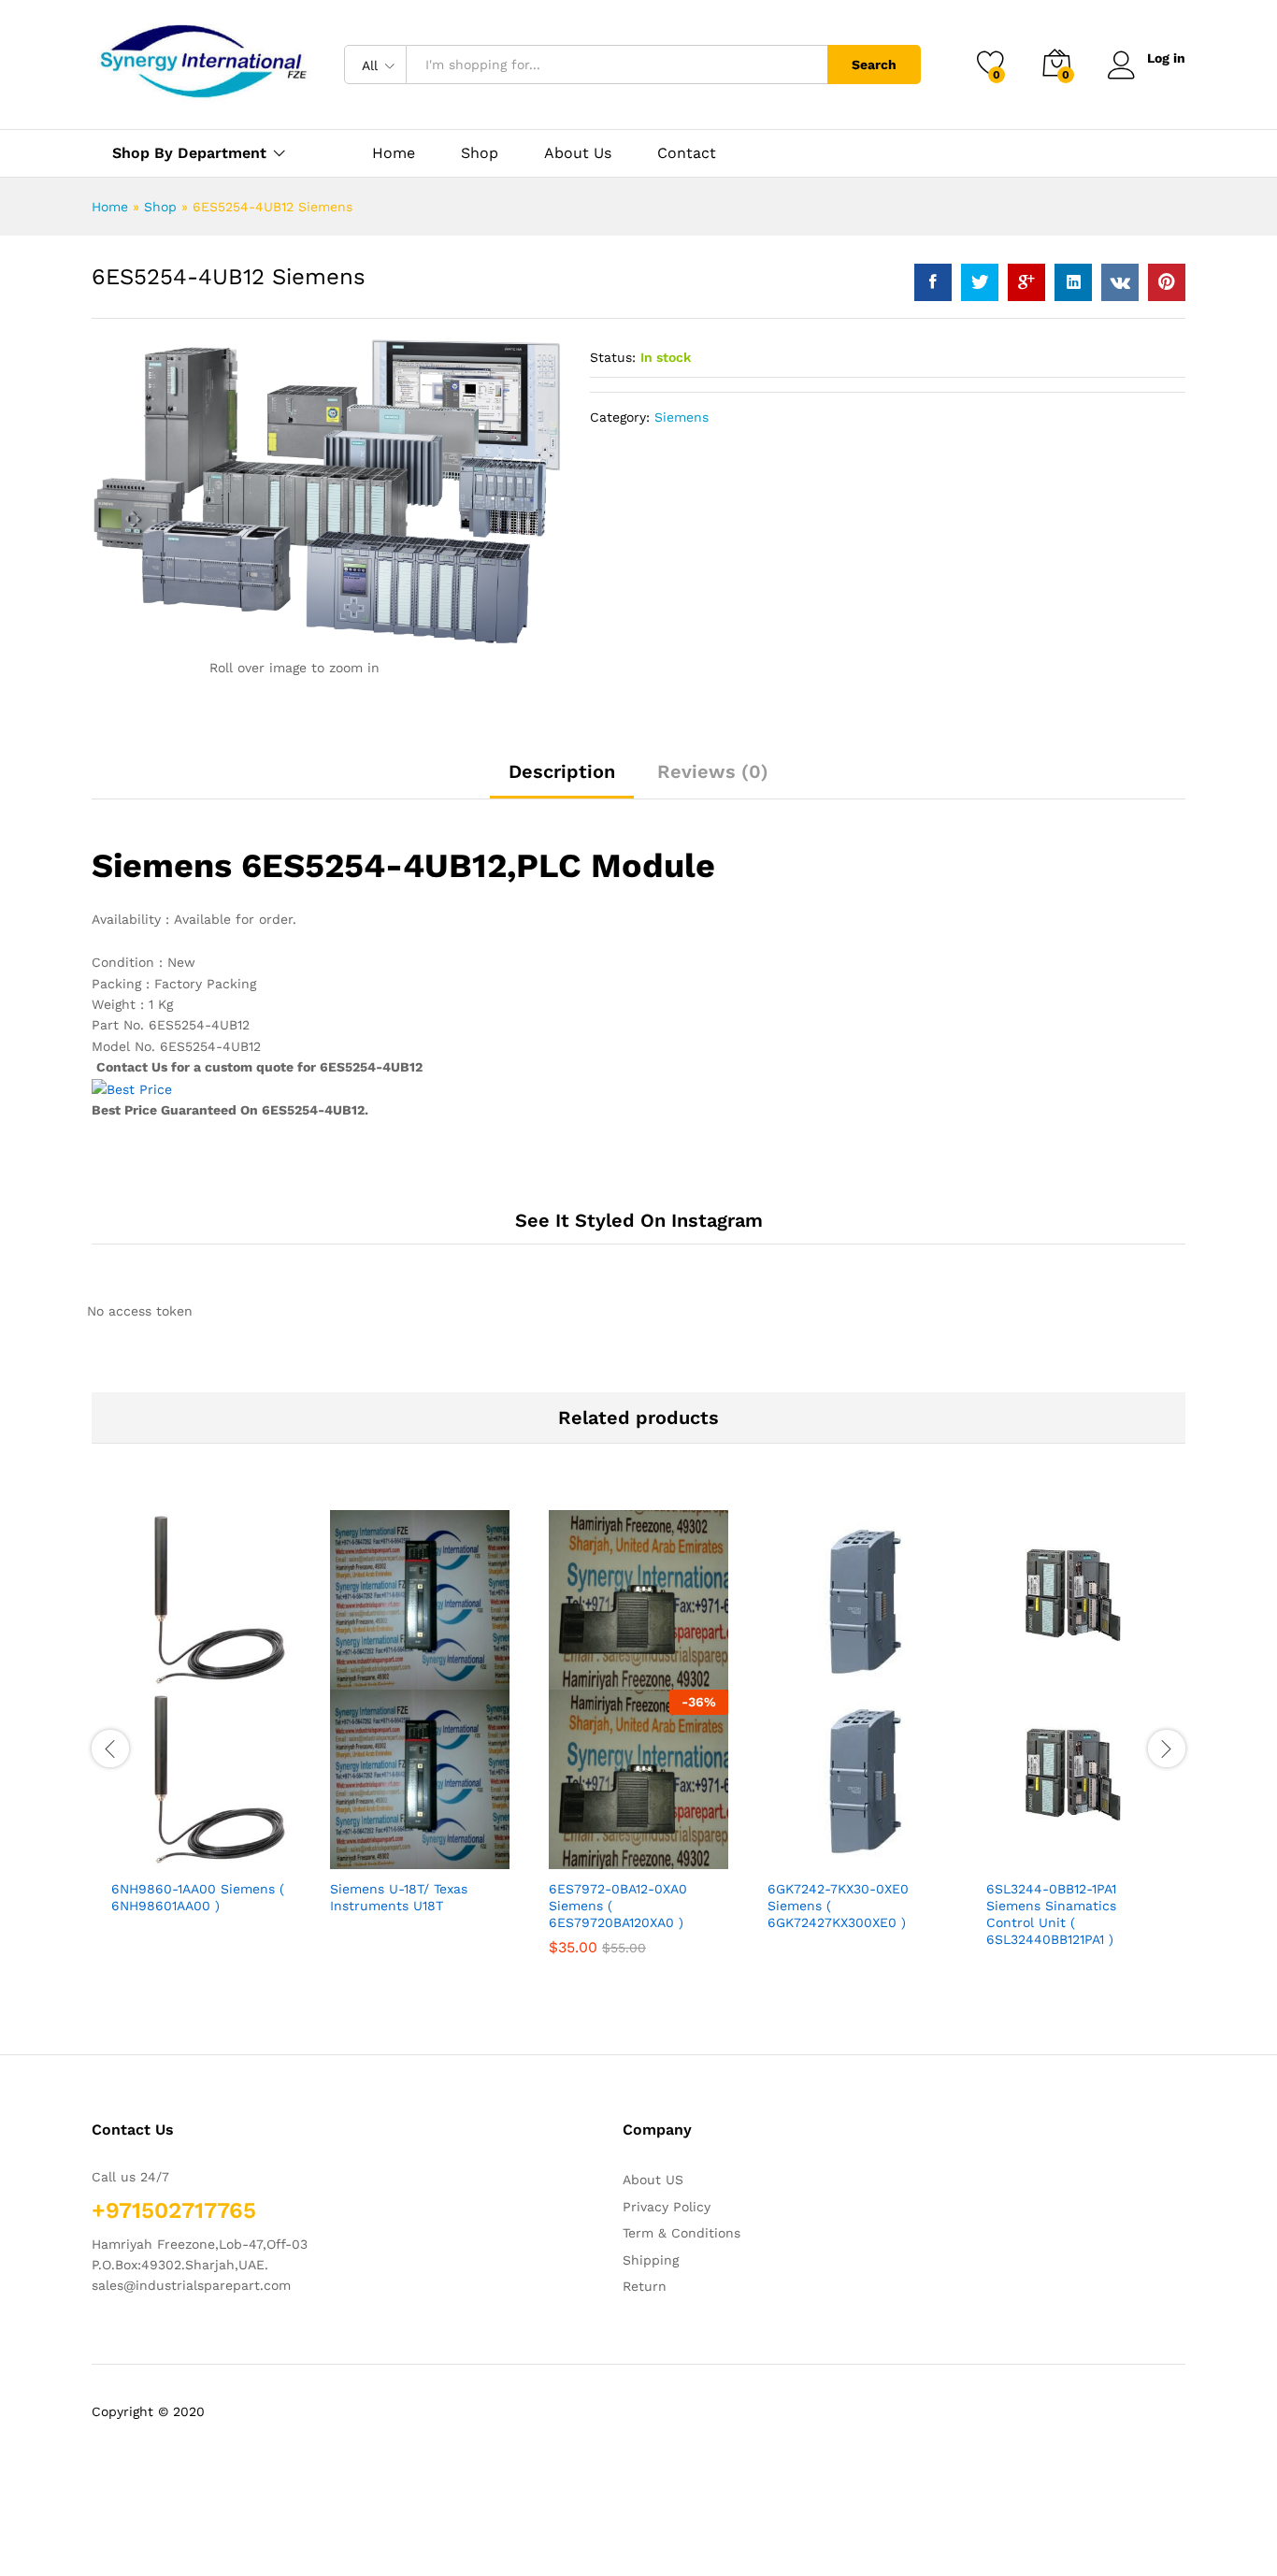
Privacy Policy (667, 2207)
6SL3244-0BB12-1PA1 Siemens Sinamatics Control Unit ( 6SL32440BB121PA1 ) (1051, 1914)
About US (653, 2180)
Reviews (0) (713, 771)
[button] (261, 1849)
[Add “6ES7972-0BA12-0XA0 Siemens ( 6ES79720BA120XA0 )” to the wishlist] (655, 1849)
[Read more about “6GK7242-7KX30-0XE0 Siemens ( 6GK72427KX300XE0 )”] (788, 1849)
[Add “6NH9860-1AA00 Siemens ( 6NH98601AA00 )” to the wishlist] (218, 1849)
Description (562, 771)
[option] (201, 1728)
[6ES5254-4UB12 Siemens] (933, 282)
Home (394, 153)
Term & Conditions (682, 2233)
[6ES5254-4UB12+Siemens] (980, 282)
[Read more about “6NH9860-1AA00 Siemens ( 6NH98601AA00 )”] (132, 1849)
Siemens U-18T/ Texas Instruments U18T (399, 1897)
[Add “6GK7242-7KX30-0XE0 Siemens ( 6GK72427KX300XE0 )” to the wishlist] (874, 1849)
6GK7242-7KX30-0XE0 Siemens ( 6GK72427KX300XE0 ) (838, 1906)
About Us (578, 153)
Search (874, 65)
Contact (687, 153)
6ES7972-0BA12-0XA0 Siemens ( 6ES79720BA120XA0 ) (618, 1906)
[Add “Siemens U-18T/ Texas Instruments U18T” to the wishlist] (437, 1849)
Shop (480, 153)
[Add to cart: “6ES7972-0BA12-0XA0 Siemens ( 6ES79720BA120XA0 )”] (569, 1849)
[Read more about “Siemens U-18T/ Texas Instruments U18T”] (351, 1849)
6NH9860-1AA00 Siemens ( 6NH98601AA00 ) (198, 1897)
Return (645, 2286)
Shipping (651, 2260)
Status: (613, 357)
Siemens (682, 417)
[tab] (562, 780)
